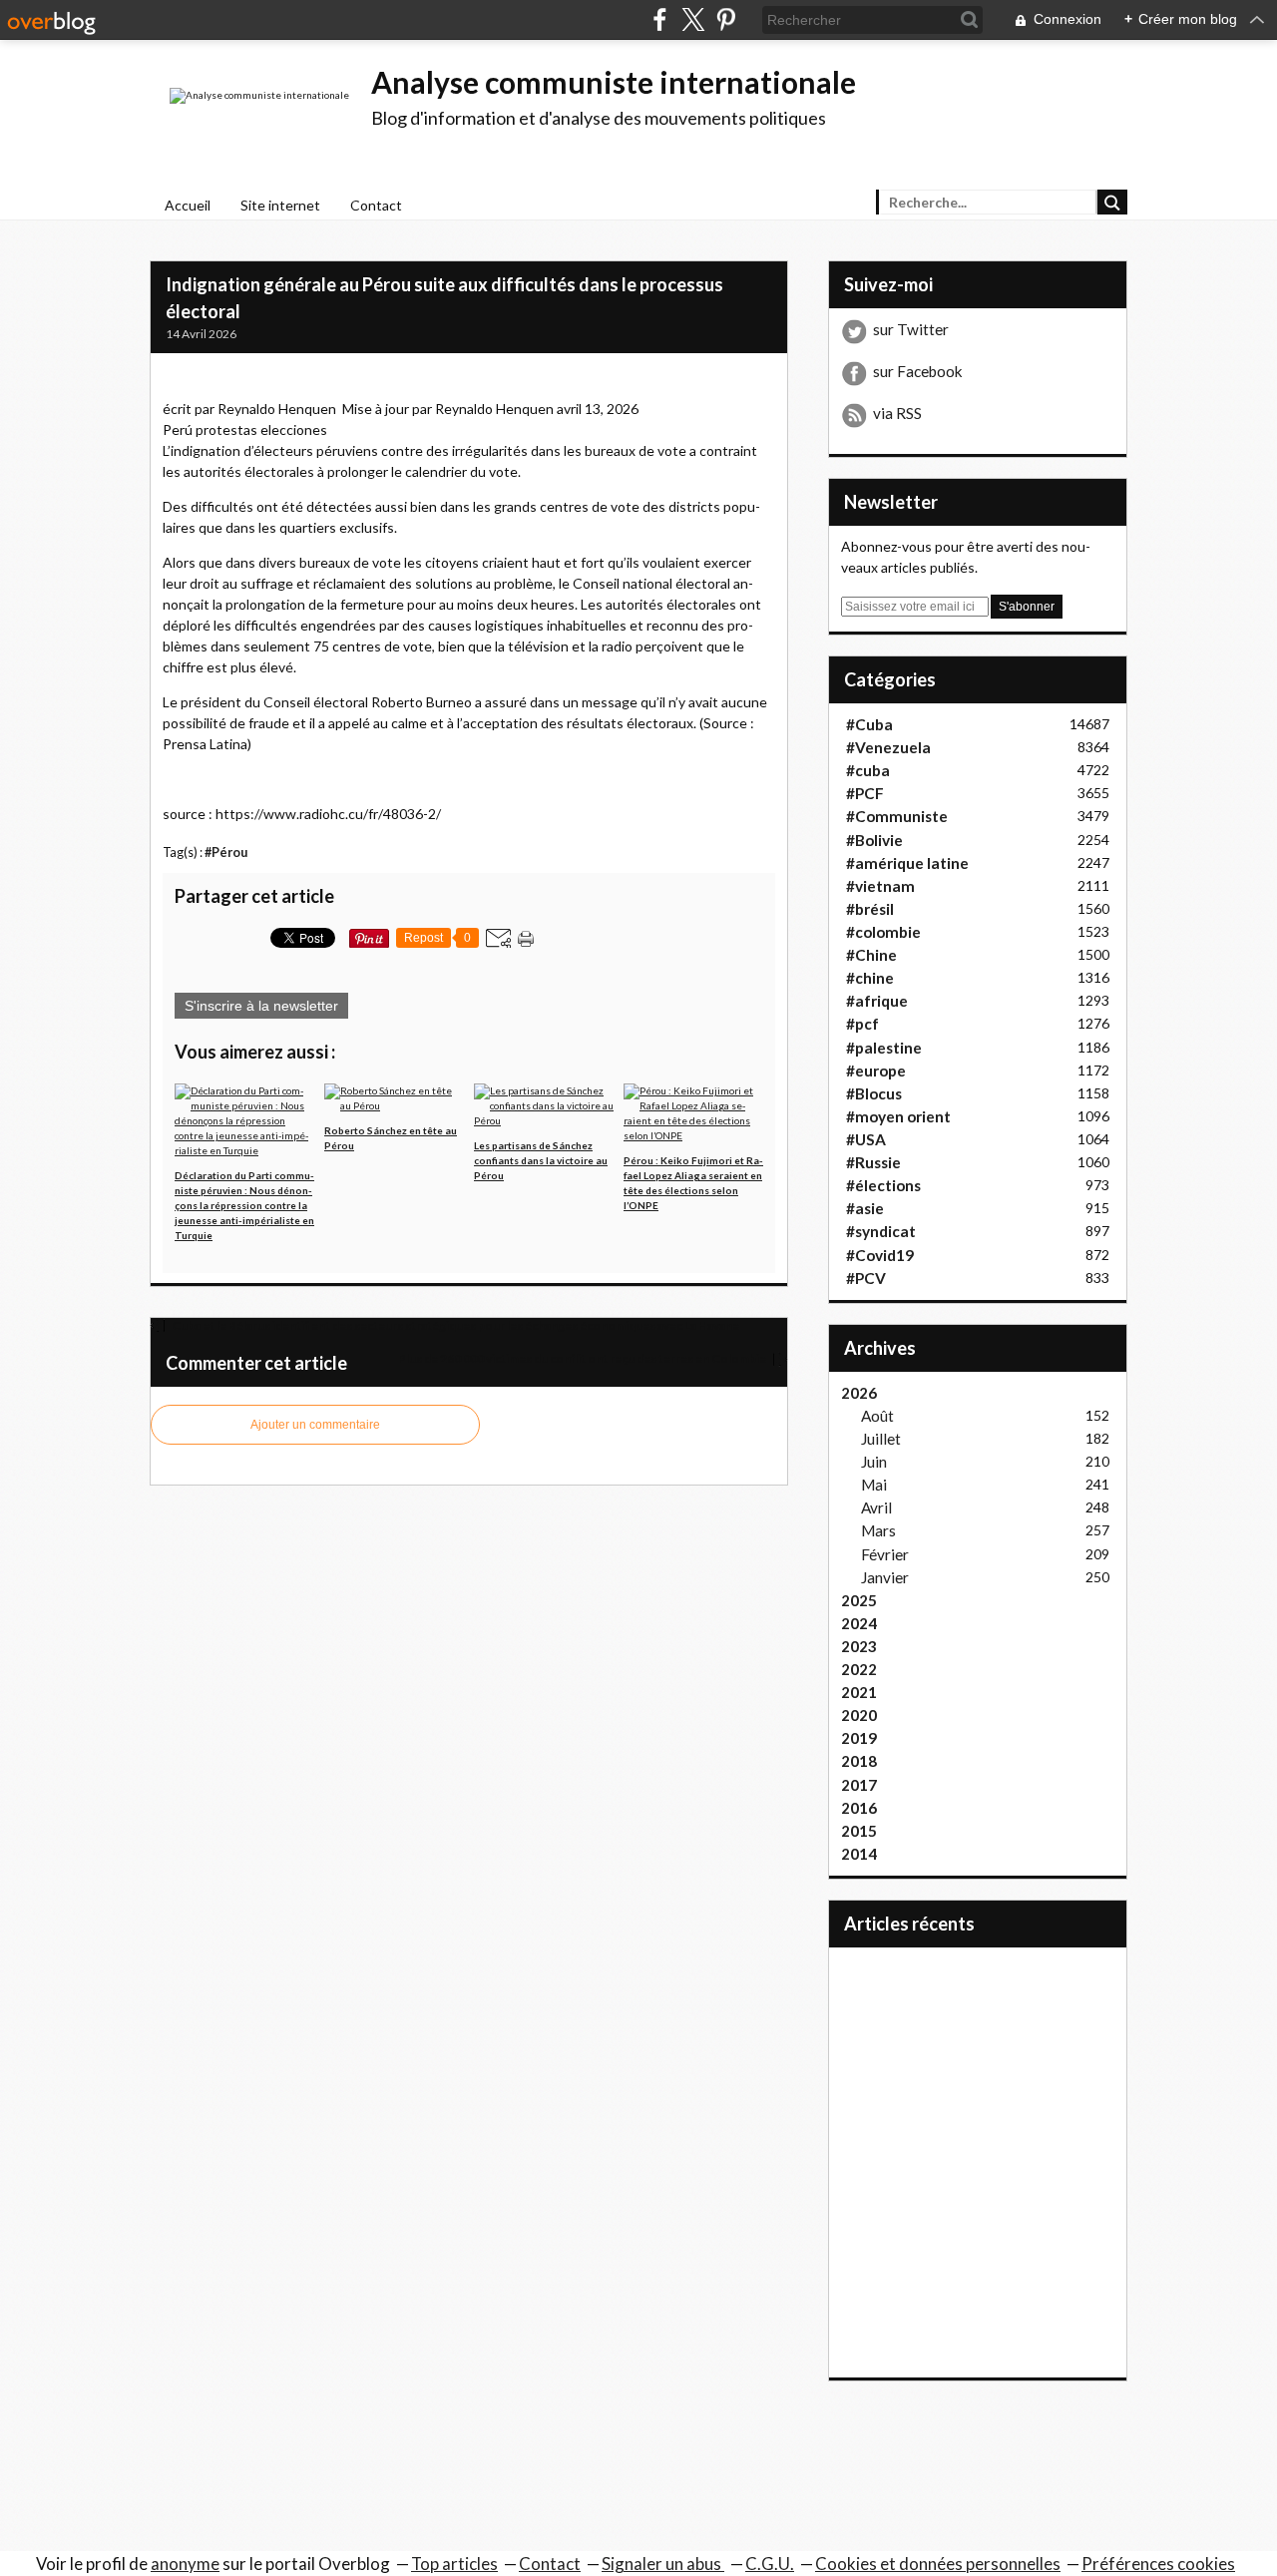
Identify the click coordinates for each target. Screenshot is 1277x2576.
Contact (376, 205)
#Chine (871, 955)
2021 (859, 1692)
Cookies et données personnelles (938, 2564)
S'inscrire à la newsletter (261, 1006)
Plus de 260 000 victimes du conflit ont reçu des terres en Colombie (583, 1358)
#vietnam (880, 886)
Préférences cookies (1158, 2564)
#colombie (883, 932)
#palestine (884, 1048)
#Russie (873, 1162)
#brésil (870, 909)
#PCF (865, 793)
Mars (878, 1530)
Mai (874, 1485)
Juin (874, 1462)
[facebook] (660, 19)
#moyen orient (898, 1116)
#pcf (862, 1024)
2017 (859, 1785)
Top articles (454, 2564)
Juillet (881, 1439)
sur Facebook (918, 371)
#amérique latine (907, 863)
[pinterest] (726, 19)
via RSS (897, 413)
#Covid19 (880, 1255)
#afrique (877, 1001)
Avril (876, 1507)
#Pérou (226, 853)
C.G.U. (770, 2564)
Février (885, 1554)
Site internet (280, 205)
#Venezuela (888, 747)
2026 (859, 1393)
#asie (865, 1208)
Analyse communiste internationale (614, 82)
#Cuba (869, 724)
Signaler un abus (663, 2564)
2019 (859, 1738)
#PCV (866, 1278)
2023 (859, 1646)
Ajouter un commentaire (315, 1425)
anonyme (185, 2564)
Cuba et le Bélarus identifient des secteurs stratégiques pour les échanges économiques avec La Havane (454, 1325)
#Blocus (874, 1093)
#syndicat (881, 1231)
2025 (859, 1600)
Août (877, 1416)
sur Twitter (911, 329)
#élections (883, 1185)
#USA (866, 1139)
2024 (859, 1623)
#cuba (868, 770)
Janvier (885, 1577)
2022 (859, 1669)
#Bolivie (874, 840)
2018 (859, 1761)
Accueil (188, 205)
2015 (859, 1831)
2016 (859, 1808)
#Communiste (897, 816)
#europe (876, 1071)
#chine (870, 978)
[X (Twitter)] (693, 19)
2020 (859, 1715)
